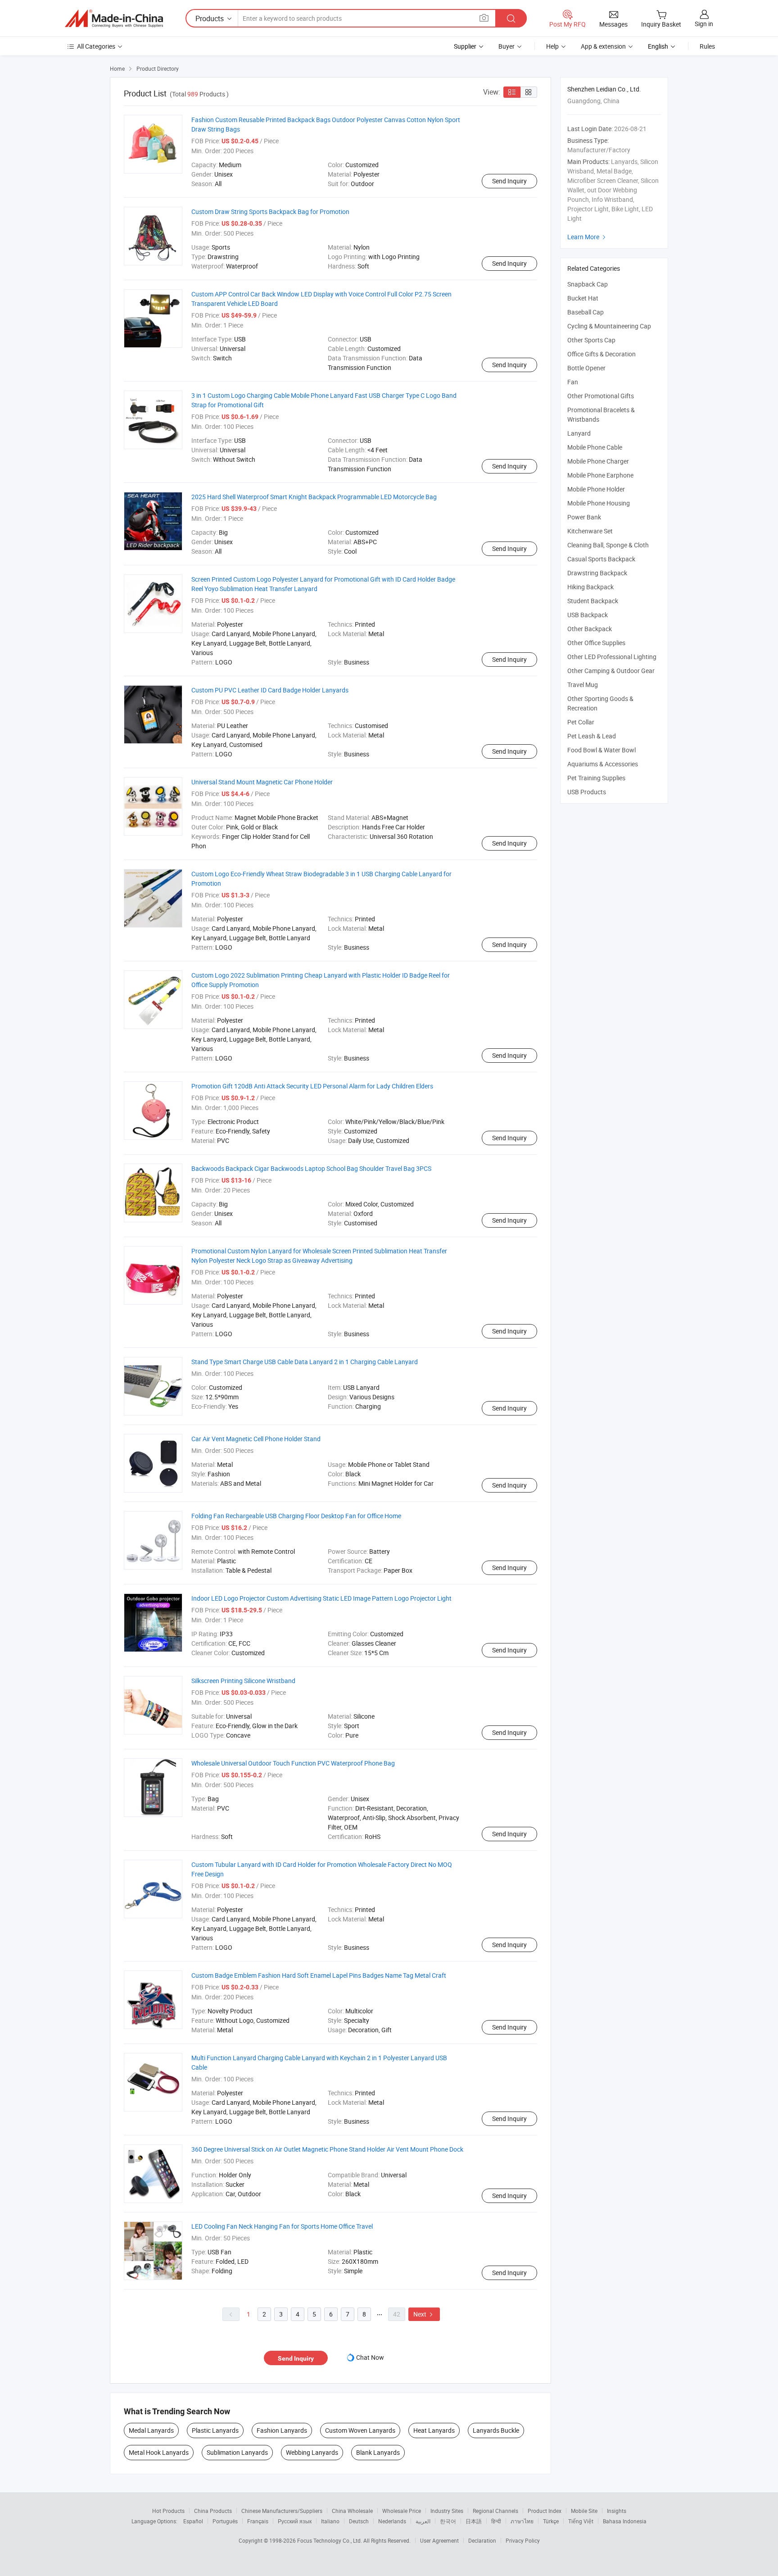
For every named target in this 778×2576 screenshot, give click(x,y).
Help (552, 46)
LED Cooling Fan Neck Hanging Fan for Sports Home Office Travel (282, 2226)
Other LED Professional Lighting (612, 657)
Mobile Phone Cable (595, 447)
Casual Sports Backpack (601, 559)
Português (225, 2521)
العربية (423, 2521)
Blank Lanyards (378, 2452)
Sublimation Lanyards (237, 2452)
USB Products (587, 792)
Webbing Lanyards (312, 2452)
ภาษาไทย (522, 2521)
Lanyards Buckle (496, 2430)
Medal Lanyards (151, 2430)
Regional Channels (495, 2511)
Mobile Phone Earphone (600, 475)
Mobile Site (584, 2511)
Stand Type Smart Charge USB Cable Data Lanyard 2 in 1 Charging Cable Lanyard (305, 1362)
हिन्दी (496, 2521)
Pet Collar (581, 722)
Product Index (545, 2511)
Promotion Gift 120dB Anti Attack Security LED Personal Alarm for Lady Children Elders (312, 1086)
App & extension (603, 46)
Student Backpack (593, 601)
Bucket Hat (583, 298)
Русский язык (295, 2521)
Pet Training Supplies (596, 778)
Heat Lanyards (434, 2430)
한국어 (448, 2521)
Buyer (507, 46)
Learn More (588, 237)
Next (424, 2314)
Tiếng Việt (581, 2521)
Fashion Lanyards (282, 2430)
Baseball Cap (586, 312)
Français (258, 2521)
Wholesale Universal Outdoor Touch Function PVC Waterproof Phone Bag (293, 1763)
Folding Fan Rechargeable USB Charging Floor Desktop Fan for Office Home (296, 1516)
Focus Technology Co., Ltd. (330, 2540)
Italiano (330, 2521)
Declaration (482, 2540)
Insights (617, 2511)
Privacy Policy (523, 2540)
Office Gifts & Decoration (602, 354)
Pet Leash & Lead (592, 736)
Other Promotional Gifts (601, 396)
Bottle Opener (586, 368)
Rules (707, 46)
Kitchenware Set (590, 531)
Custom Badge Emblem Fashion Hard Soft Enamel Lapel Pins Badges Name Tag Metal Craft (319, 1975)
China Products (213, 2511)
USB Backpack (588, 615)
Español (193, 2521)
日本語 (474, 2521)
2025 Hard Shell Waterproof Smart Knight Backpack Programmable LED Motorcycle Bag (314, 497)
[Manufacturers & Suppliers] (114, 18)
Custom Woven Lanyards (360, 2430)
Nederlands (392, 2521)
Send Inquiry (509, 181)
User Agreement (439, 2540)
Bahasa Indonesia (625, 2521)
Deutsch (359, 2521)
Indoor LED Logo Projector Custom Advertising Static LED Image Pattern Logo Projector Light (321, 1598)
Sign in (704, 24)
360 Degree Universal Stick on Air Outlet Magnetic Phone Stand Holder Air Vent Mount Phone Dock (327, 2149)
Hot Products (168, 2511)
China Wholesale (352, 2511)
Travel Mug (583, 685)
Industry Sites (447, 2511)
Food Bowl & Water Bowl (602, 750)
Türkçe (551, 2521)
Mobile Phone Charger (598, 461)
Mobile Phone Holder (596, 489)
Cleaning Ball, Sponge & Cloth (608, 545)
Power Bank (584, 517)
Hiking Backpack (590, 587)
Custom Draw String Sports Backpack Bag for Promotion (270, 212)
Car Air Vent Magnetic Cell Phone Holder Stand (256, 1439)
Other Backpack (590, 629)
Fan (573, 382)
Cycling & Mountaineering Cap (609, 326)
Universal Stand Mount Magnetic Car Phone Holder (262, 782)
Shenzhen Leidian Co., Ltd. (604, 89)
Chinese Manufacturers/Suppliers (282, 2511)
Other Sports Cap (591, 340)
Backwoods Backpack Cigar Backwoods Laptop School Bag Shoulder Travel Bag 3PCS (311, 1168)
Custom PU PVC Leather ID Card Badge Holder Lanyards (270, 690)
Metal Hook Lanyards (159, 2452)
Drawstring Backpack (597, 573)
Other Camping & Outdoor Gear (611, 671)
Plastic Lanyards (215, 2430)
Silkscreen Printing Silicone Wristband (243, 1681)
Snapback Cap (588, 284)
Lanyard (579, 433)
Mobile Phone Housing (599, 503)
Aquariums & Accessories (603, 764)
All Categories (96, 46)
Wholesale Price (402, 2511)
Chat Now (370, 2357)
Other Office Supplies (596, 643)
